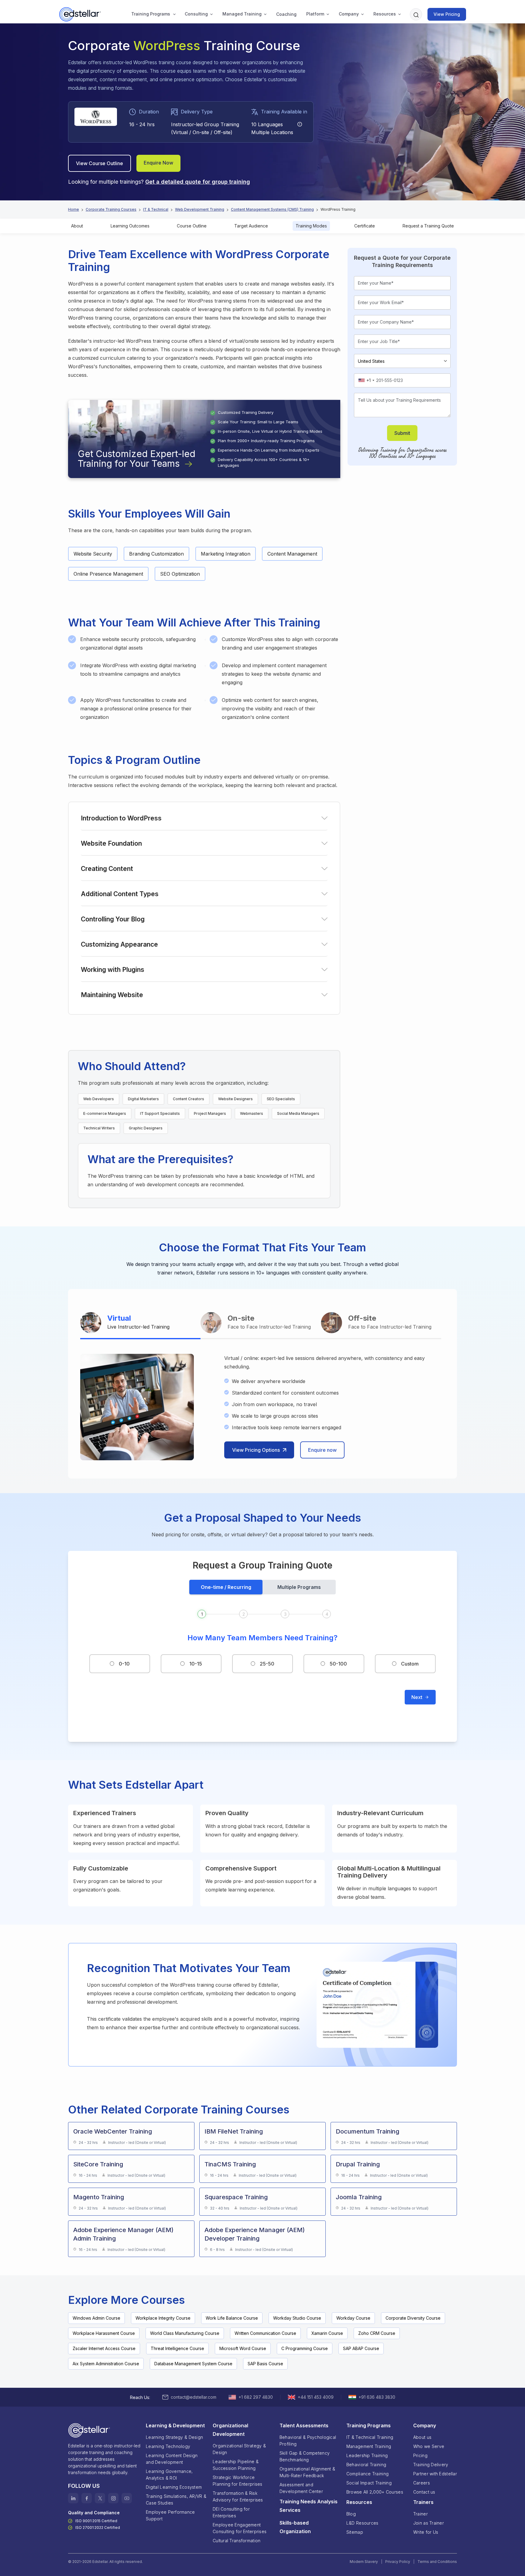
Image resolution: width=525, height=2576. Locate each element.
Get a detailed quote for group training (198, 182)
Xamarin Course (327, 2333)
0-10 (124, 1664)
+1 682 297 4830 (256, 2397)
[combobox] (366, 380)
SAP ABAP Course (361, 2348)
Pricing (420, 2455)
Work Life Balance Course (232, 2318)
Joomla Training (359, 2197)
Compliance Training (367, 2474)
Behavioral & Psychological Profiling (308, 2441)
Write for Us (426, 2532)
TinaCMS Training (230, 2164)
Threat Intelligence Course (177, 2348)
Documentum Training (367, 2131)
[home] (81, 14)
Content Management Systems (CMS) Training (272, 209)
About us (422, 2437)
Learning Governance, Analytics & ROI (169, 2475)
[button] (151, 14)
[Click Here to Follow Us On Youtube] (127, 2498)
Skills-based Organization (295, 2527)
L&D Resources (362, 2523)
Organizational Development (230, 2430)
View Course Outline (100, 163)
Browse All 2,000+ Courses (375, 2492)
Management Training (369, 2446)
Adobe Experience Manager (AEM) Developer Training (255, 2234)
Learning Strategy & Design (174, 2437)
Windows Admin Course (96, 2318)
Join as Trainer (429, 2523)
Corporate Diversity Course (413, 2318)
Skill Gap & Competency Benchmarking (305, 2456)
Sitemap (355, 2532)
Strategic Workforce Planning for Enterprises (238, 2481)
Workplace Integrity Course (163, 2318)
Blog (351, 2514)
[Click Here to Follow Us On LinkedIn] (73, 2498)
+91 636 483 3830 (377, 2397)
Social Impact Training (369, 2483)
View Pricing (447, 14)
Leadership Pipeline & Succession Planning (236, 2465)
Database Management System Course (193, 2364)
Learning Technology (168, 2446)
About (77, 226)
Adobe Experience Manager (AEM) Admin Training (123, 2234)
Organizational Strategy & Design (239, 2449)
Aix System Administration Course (106, 2364)
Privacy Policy (398, 2562)
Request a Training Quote (428, 226)
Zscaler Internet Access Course (104, 2348)
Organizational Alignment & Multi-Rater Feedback (307, 2472)
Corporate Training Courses (111, 209)
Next (417, 1697)
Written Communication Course (265, 2333)
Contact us (424, 2492)
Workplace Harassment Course (104, 2333)
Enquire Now (158, 163)
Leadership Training (367, 2455)
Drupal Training (358, 2164)
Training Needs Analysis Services (309, 2506)
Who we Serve (429, 2446)
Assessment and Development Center (301, 2488)
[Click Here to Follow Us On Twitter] (100, 2498)
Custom (410, 1664)
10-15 (196, 1664)
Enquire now (322, 1450)
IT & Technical (156, 209)
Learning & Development (175, 2425)
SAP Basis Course (265, 2364)
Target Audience (251, 226)
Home (74, 209)
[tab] (140, 1323)
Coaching (286, 14)
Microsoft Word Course (243, 2348)
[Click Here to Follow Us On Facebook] (87, 2498)
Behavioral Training (366, 2465)
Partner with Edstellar (435, 2474)
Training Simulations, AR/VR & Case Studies (176, 2500)
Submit (402, 433)
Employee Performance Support (170, 2515)
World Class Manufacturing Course (185, 2333)
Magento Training (99, 2197)
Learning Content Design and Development (172, 2459)
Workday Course (353, 2318)
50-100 (338, 1664)
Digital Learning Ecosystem (174, 2487)
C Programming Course (305, 2348)
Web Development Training (200, 209)
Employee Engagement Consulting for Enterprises (240, 2528)
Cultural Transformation (237, 2541)
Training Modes (311, 226)
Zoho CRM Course (377, 2333)
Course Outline (192, 226)
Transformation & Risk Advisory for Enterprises (238, 2496)
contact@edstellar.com (194, 2397)
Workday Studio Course (297, 2318)
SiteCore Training (98, 2164)
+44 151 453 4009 (316, 2397)
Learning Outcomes (130, 226)
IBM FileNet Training (234, 2131)
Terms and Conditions (437, 2562)
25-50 (267, 1664)
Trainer (420, 2514)
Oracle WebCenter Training (113, 2131)
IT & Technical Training (370, 2437)
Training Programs (151, 14)
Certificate (365, 226)
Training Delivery (431, 2465)
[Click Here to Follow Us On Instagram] (113, 2498)
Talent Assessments (304, 2425)
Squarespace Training (236, 2197)
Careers (422, 2483)
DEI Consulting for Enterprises (231, 2512)
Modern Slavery (364, 2562)
